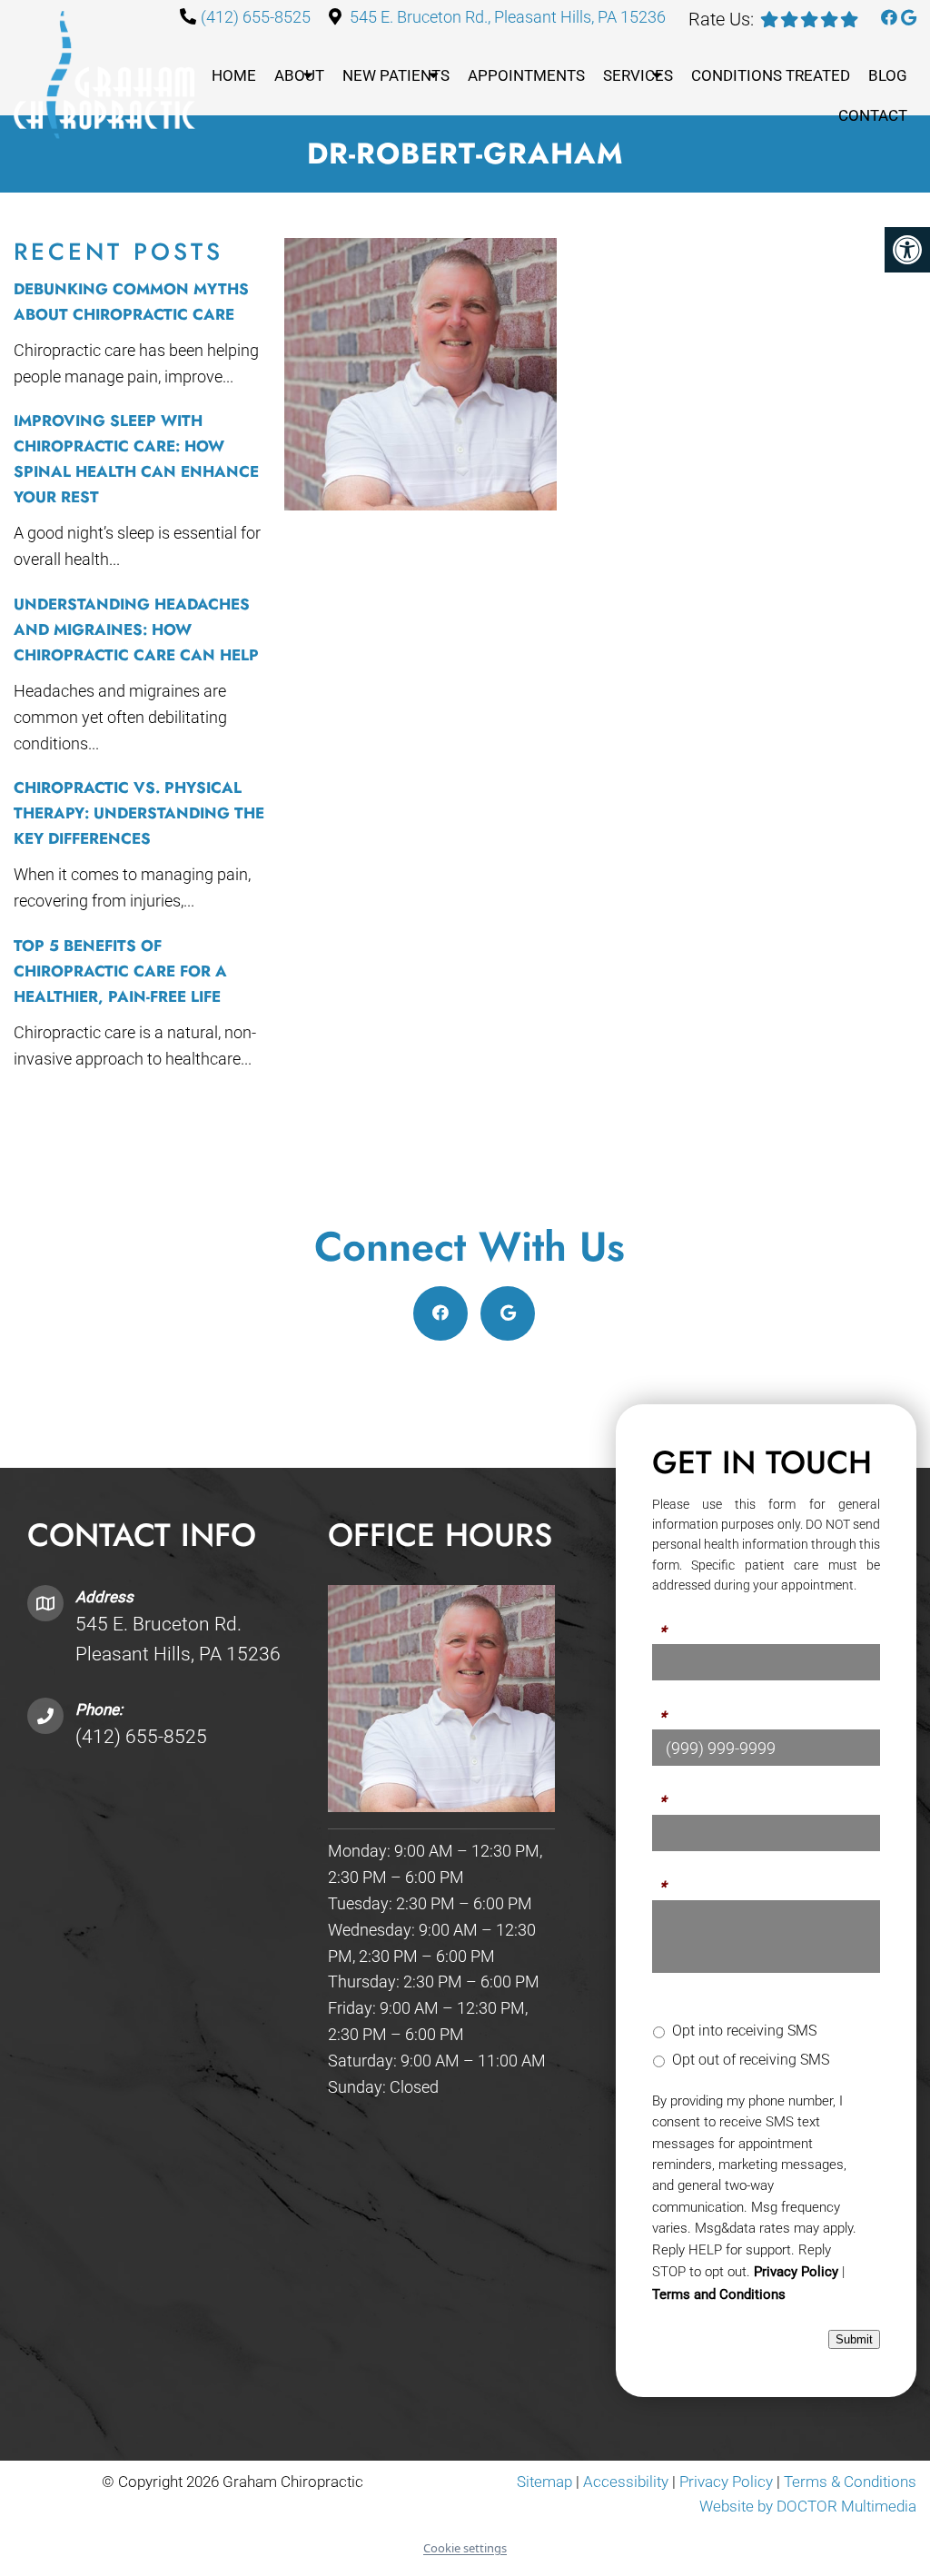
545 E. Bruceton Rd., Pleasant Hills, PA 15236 (508, 17)
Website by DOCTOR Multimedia (808, 2506)
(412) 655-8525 (256, 17)
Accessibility (626, 2482)
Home (234, 75)
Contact (873, 115)
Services (638, 75)
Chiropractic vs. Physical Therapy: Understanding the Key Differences (139, 813)
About (299, 75)
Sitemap (544, 2482)
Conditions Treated (771, 75)
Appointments (526, 75)
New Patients (396, 75)
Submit (854, 2339)
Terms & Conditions (850, 2482)
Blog (888, 75)
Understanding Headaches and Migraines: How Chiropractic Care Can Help (136, 629)
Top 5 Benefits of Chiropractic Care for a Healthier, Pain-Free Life (120, 971)
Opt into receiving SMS (744, 2031)
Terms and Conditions (719, 2294)
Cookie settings (465, 2548)
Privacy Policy (796, 2272)
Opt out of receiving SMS (751, 2060)
